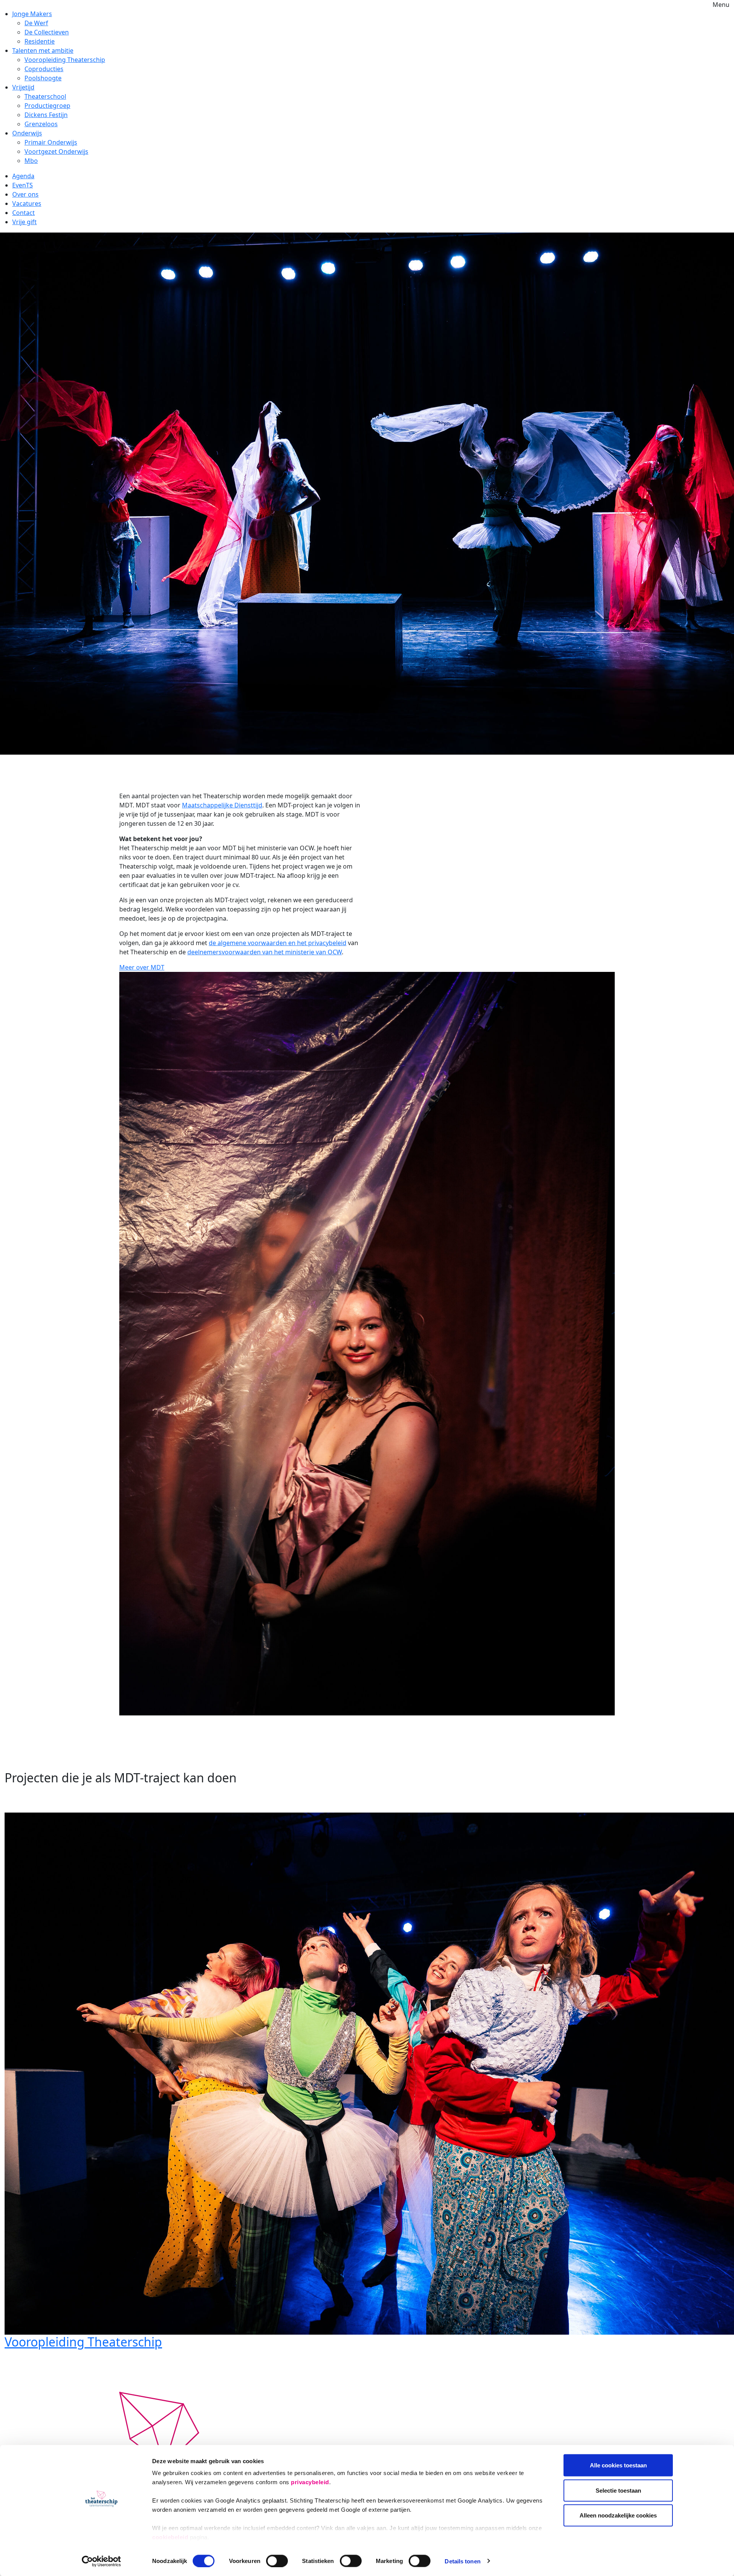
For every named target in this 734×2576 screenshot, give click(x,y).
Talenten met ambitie (43, 50)
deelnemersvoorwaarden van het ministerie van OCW (265, 952)
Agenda (23, 176)
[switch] (277, 2561)
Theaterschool (45, 96)
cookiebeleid (170, 2537)
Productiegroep (47, 106)
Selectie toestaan (618, 2490)
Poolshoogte (43, 78)
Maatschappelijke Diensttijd (222, 805)
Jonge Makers (32, 14)
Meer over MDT (142, 967)
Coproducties (44, 69)
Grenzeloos (41, 124)
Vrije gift (24, 222)
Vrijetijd (23, 87)
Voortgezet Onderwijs (56, 151)
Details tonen (462, 2561)
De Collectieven (47, 32)
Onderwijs (27, 133)
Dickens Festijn (46, 115)
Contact (24, 213)
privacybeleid (310, 2482)
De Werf (36, 23)
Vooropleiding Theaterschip (65, 60)
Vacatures (27, 203)
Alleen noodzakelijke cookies (618, 2515)
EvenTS (23, 185)
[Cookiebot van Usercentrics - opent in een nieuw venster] (101, 2561)
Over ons (25, 194)
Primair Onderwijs (51, 142)
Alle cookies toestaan (618, 2465)
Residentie (40, 41)
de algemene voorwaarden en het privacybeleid (278, 943)
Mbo (31, 161)
